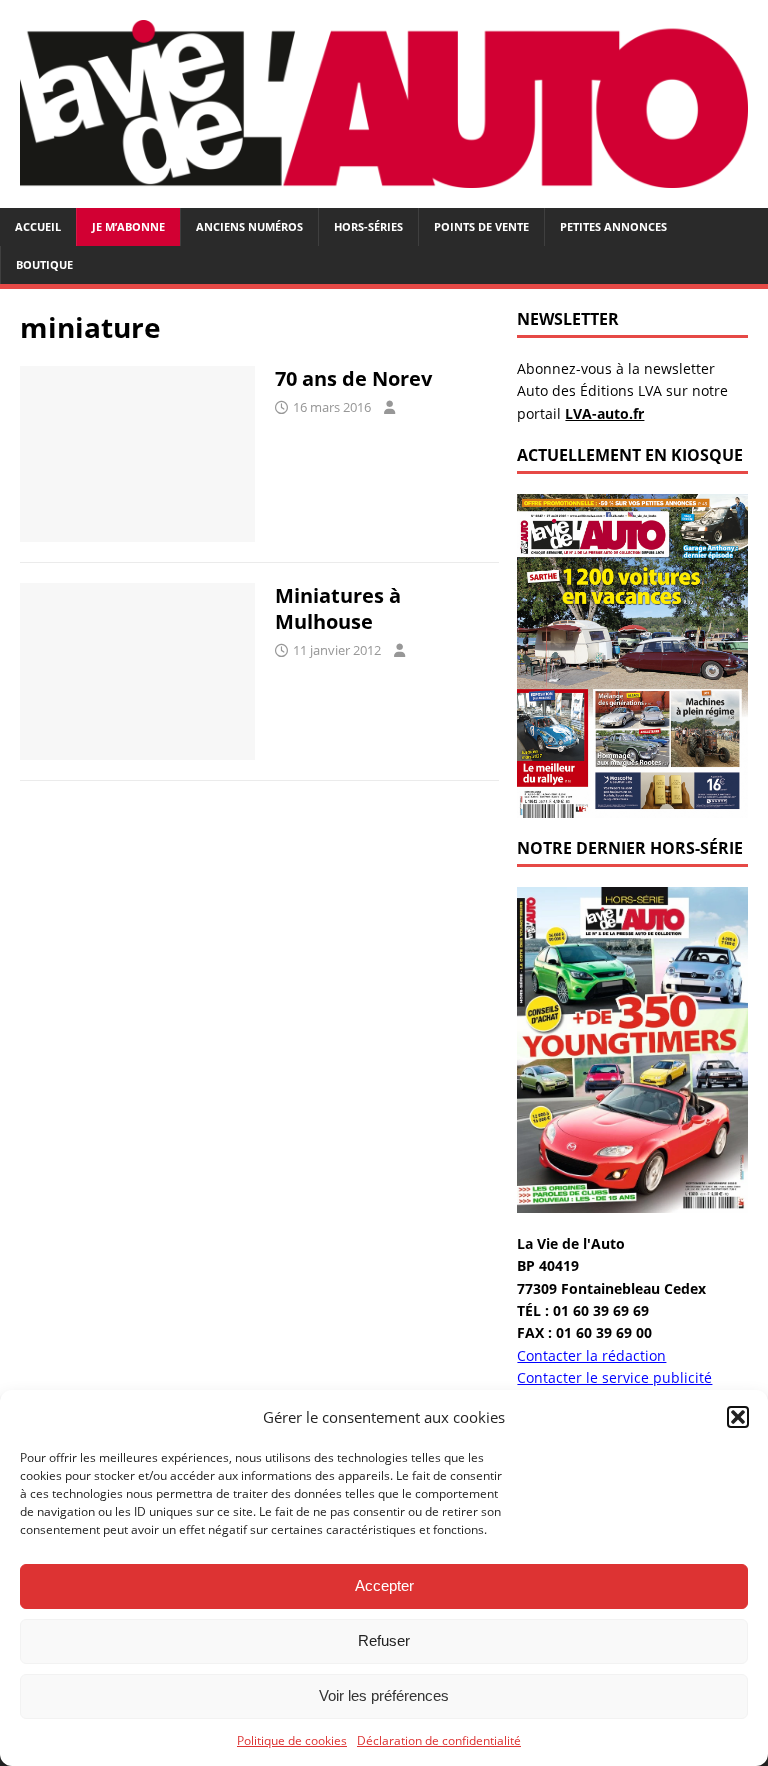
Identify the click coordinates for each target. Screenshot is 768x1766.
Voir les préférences (384, 1695)
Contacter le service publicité (614, 1377)
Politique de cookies (292, 1740)
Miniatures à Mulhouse (338, 608)
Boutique (44, 264)
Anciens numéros (249, 226)
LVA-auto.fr (604, 413)
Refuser (384, 1640)
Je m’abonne (128, 226)
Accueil (38, 226)
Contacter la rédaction (591, 1355)
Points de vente (481, 226)
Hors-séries (368, 226)
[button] (738, 1417)
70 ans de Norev (353, 378)
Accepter (384, 1585)
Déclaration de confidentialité (439, 1740)
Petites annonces (613, 226)
